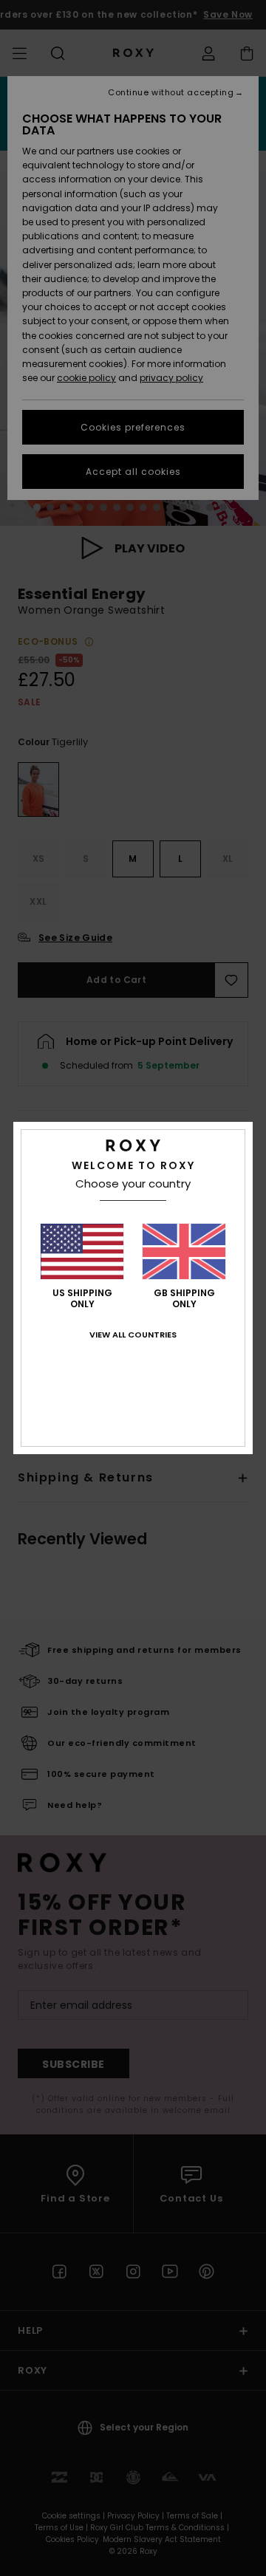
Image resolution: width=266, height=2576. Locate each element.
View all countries (133, 1335)
